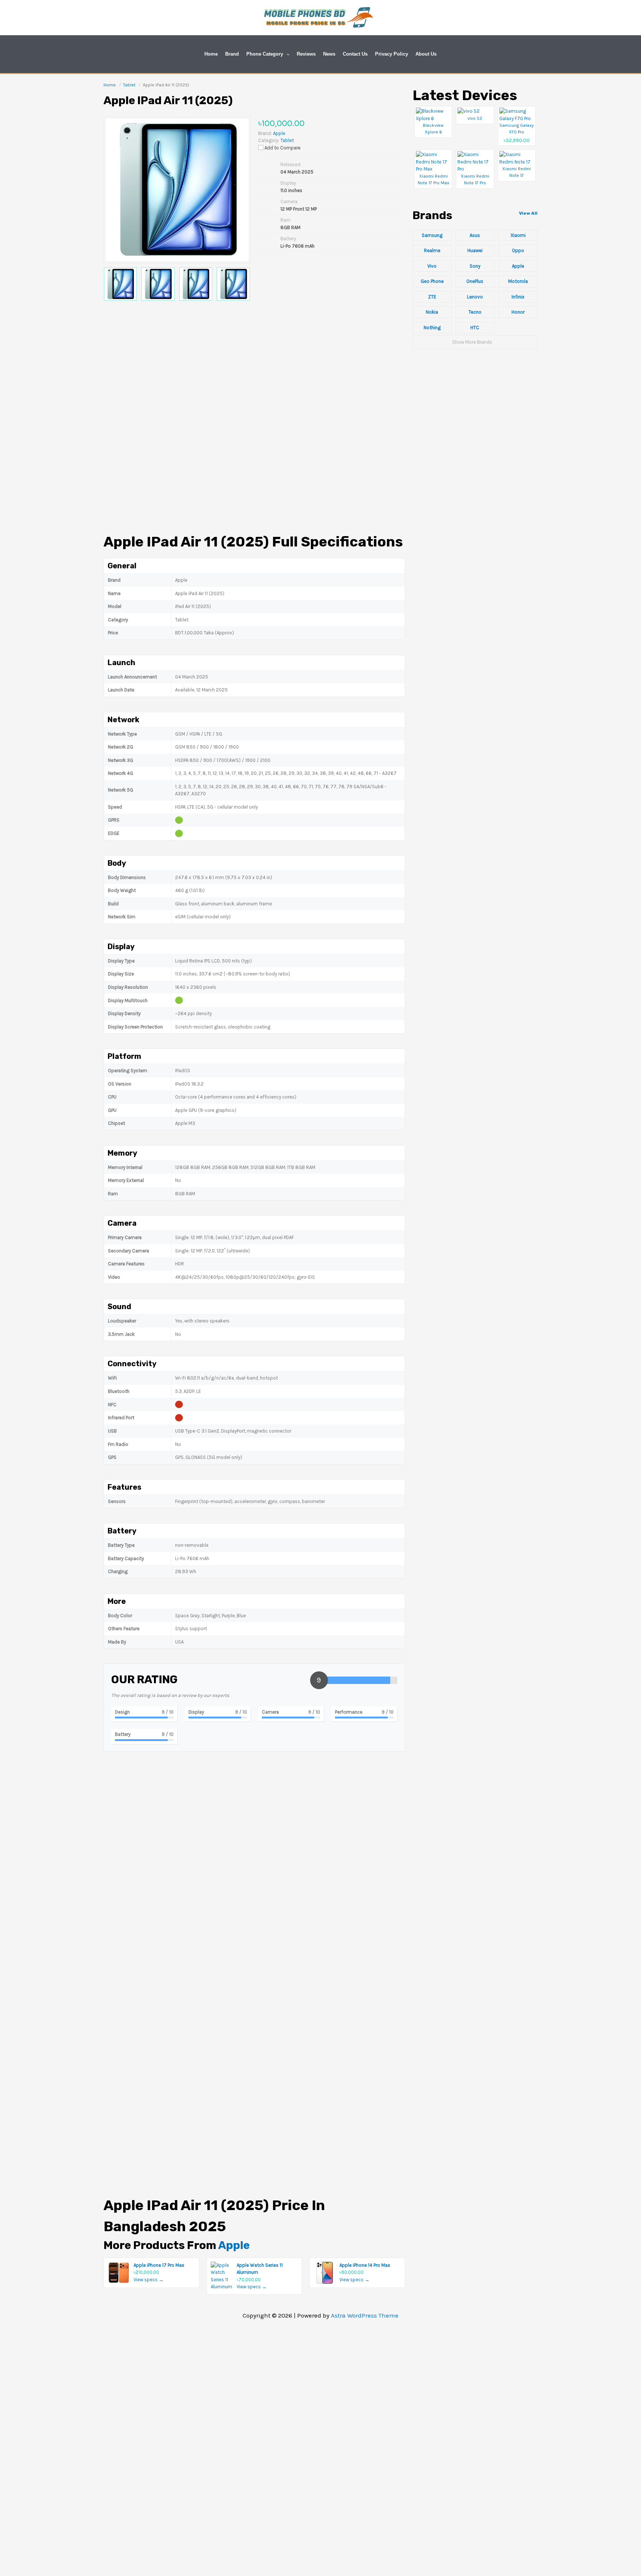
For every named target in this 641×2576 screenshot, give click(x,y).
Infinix (518, 297)
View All (528, 213)
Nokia (432, 312)
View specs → (149, 2280)
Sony (475, 266)
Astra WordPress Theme (365, 2315)
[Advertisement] (254, 370)
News (329, 54)
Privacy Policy (392, 54)
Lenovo (475, 297)
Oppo (518, 250)
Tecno (475, 312)
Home (211, 54)
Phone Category (265, 54)
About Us (426, 54)
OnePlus (475, 281)
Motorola (518, 281)
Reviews (306, 54)
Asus (475, 235)
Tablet (287, 140)
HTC (475, 328)
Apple (234, 2245)
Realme (432, 250)
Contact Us (355, 54)
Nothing (432, 328)
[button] (286, 54)
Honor (518, 312)
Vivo (432, 266)
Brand (232, 54)
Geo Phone (432, 281)
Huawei (475, 250)
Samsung (432, 235)
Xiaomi (518, 235)
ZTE (432, 297)
